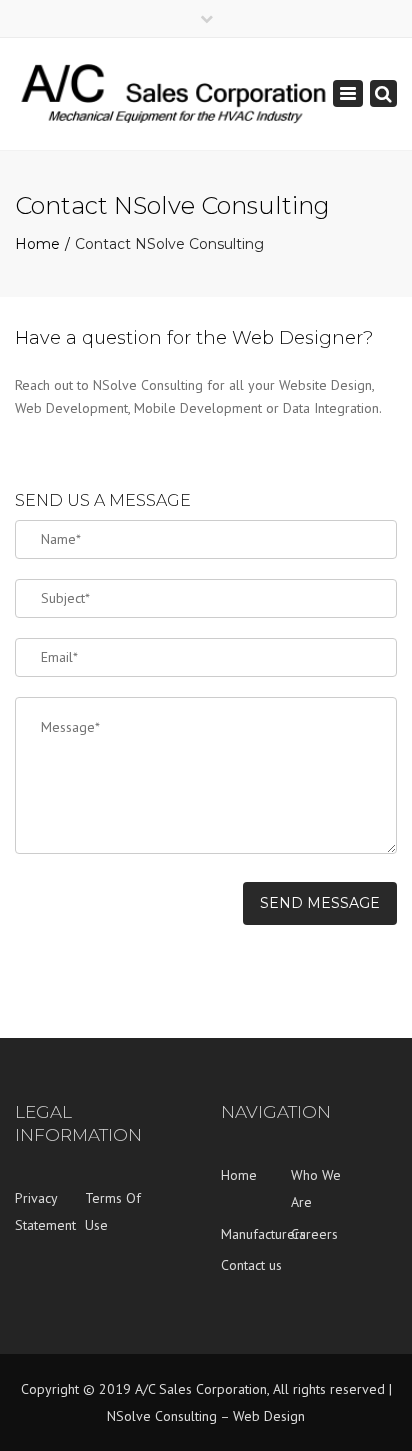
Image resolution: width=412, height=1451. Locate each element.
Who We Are (316, 1188)
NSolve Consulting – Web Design (206, 1416)
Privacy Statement (45, 1211)
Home (37, 244)
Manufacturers (256, 1234)
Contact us (251, 1265)
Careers (314, 1234)
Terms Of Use (113, 1211)
